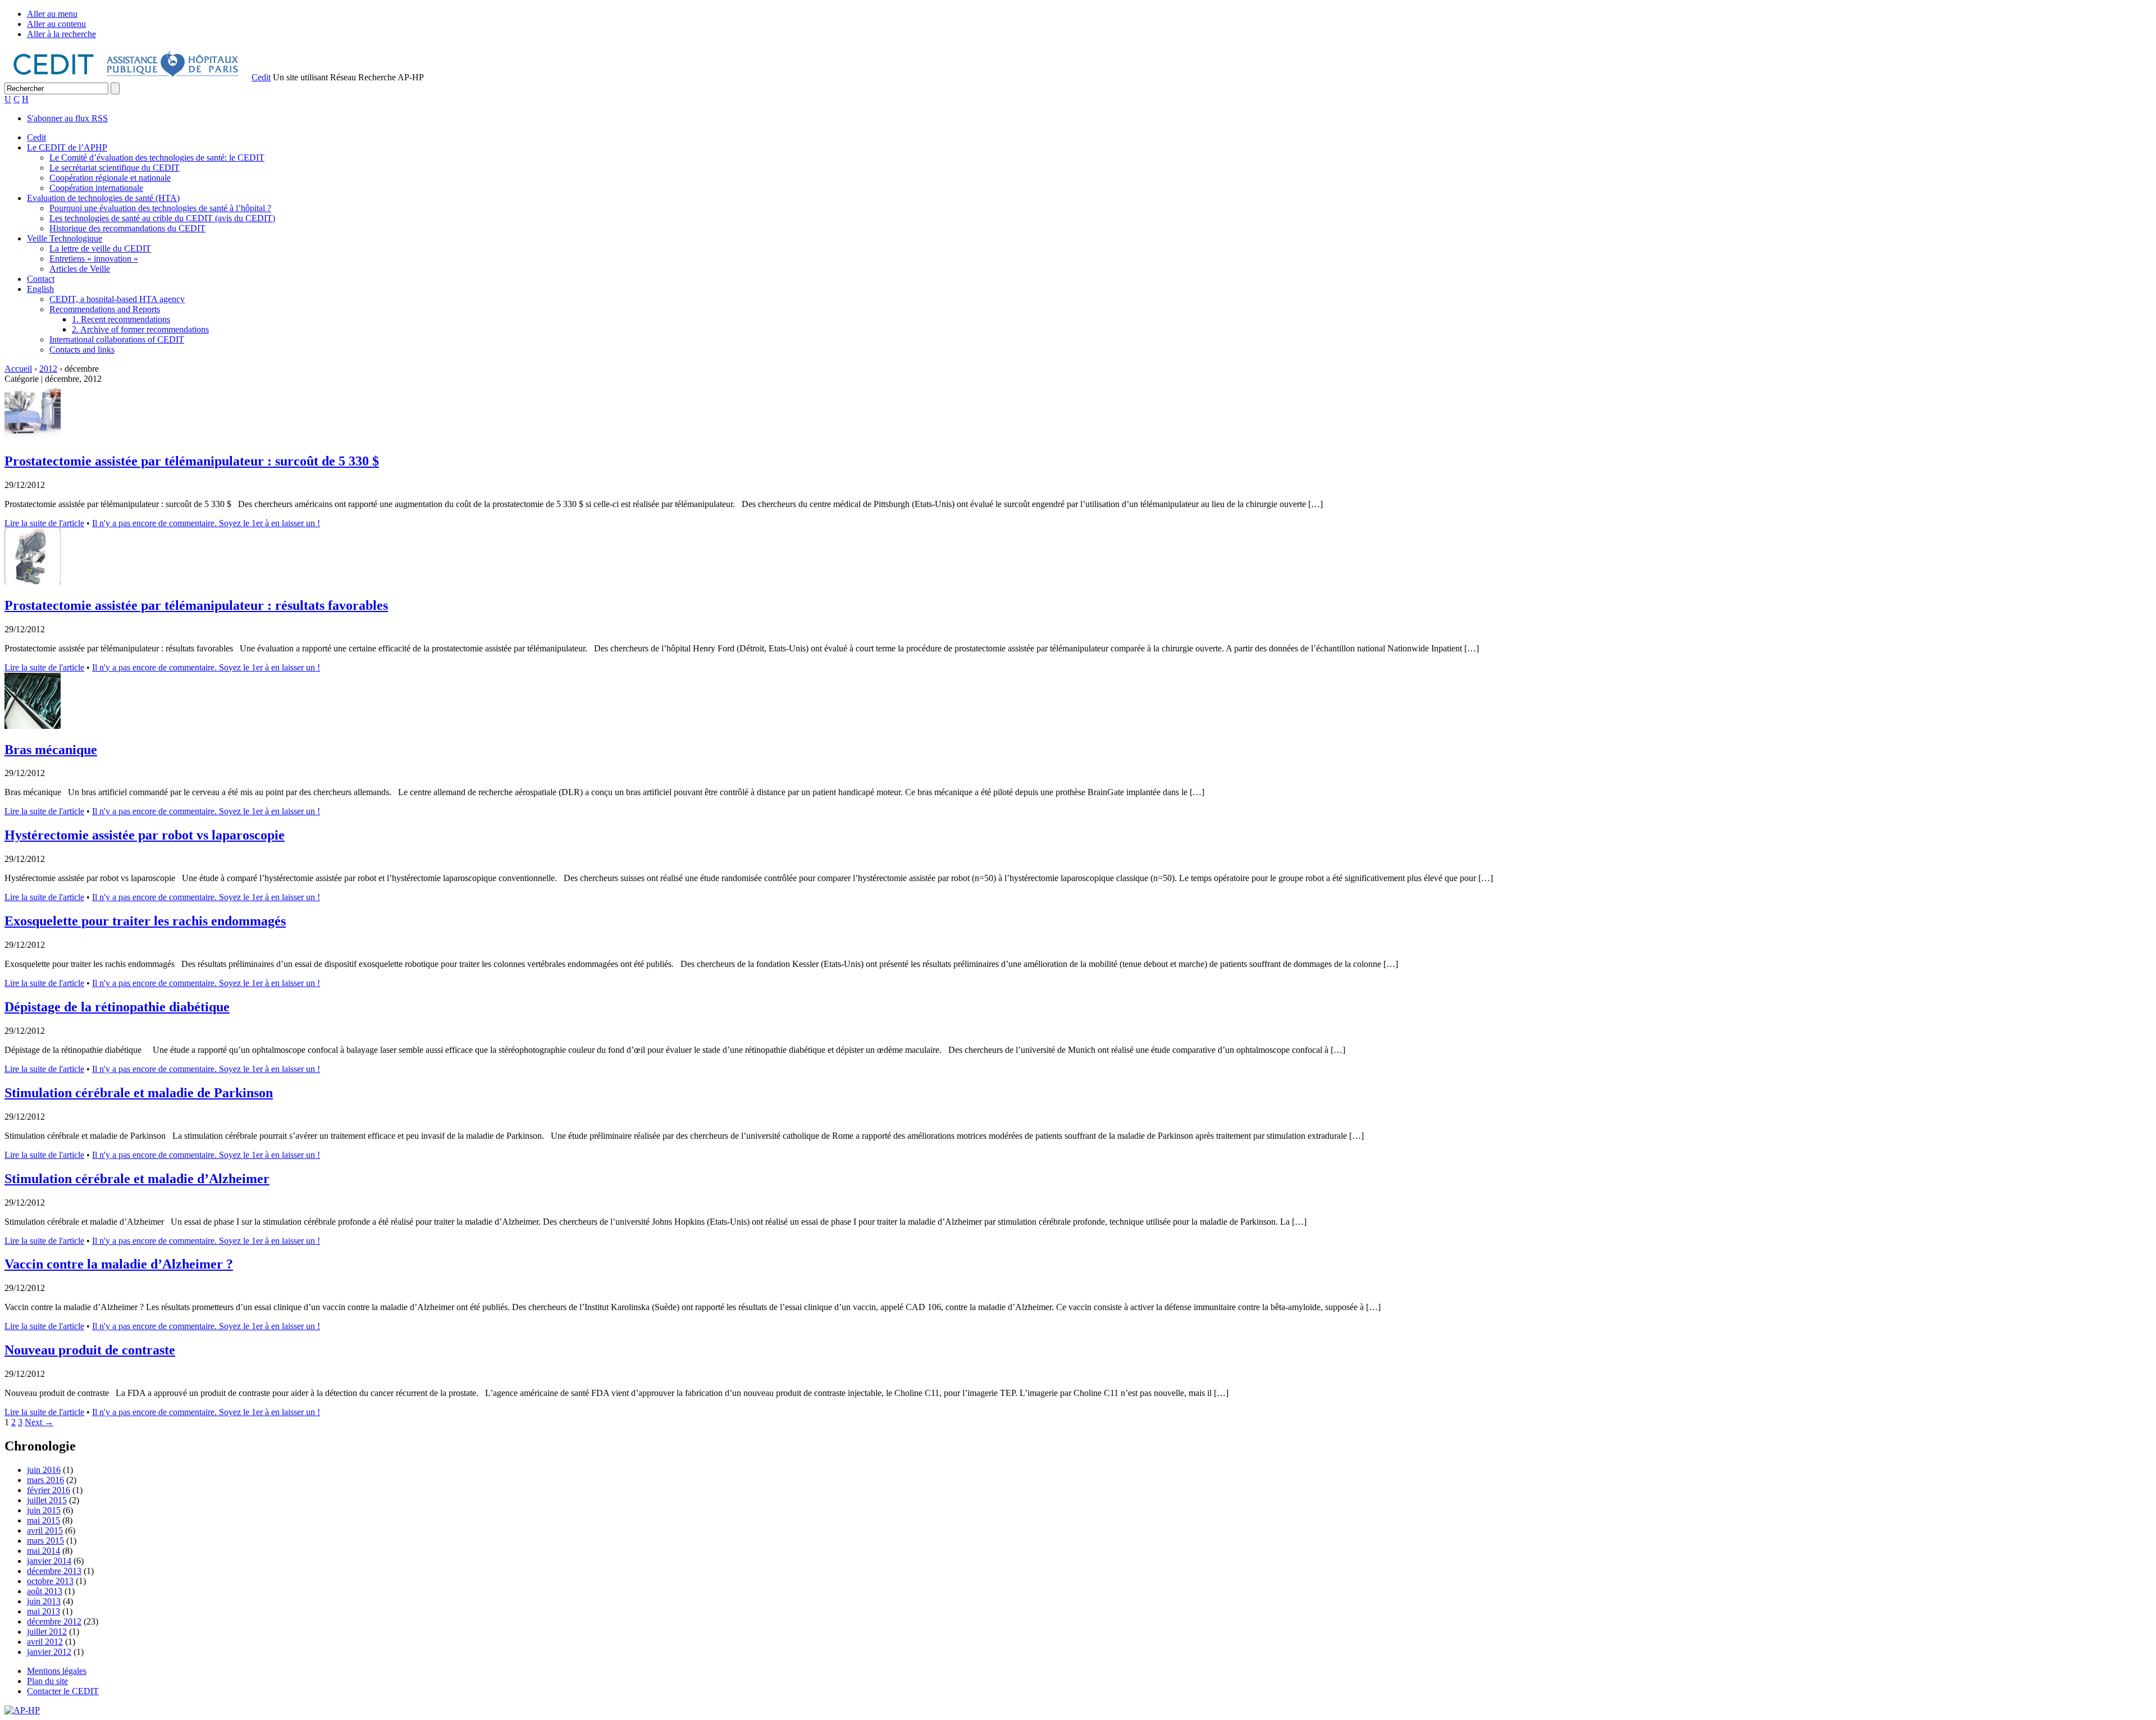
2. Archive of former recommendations (140, 329)
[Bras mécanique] (33, 726)
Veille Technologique (65, 238)
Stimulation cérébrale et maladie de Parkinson (139, 1093)
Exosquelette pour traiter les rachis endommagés (145, 921)
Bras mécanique (51, 750)
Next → (39, 1422)
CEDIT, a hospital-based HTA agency (117, 299)
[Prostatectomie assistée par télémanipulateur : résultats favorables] (33, 581)
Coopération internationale (96, 188)
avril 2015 (45, 1530)
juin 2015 (44, 1510)
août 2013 (45, 1591)
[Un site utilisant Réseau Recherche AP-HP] (127, 77)
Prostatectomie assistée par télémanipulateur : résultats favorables (196, 605)
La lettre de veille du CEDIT (100, 248)
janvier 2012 (49, 1652)
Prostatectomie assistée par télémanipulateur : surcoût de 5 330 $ (192, 461)
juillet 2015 (47, 1500)
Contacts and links (82, 350)
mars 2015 (45, 1541)
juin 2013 (44, 1601)
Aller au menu (52, 14)
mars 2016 (45, 1480)
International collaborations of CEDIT (117, 339)
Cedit (261, 77)
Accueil (18, 369)
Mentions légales (57, 1671)
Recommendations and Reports (105, 309)
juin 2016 (44, 1470)
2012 (48, 369)
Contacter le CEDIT (63, 1691)
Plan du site (47, 1681)
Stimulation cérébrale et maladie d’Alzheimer (137, 1179)
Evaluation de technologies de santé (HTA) (103, 198)
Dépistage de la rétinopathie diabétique (117, 1007)
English (40, 289)
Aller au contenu (56, 24)
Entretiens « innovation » (94, 259)
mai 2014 (44, 1551)
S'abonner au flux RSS (67, 118)
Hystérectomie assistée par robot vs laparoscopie (145, 835)
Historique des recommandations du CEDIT (127, 228)
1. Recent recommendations (121, 319)
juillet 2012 (47, 1632)
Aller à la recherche (61, 34)
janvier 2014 (49, 1561)
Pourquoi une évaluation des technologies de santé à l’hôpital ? (160, 208)
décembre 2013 (54, 1571)
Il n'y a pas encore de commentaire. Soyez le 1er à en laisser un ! (206, 523)
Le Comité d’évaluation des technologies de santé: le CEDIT (157, 158)
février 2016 (49, 1490)
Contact (41, 279)
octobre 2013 (50, 1581)
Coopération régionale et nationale (110, 178)
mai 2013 (44, 1611)
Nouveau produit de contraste (90, 1350)
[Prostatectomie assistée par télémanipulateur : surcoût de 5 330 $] (33, 437)
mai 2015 (44, 1520)
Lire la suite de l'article (44, 523)
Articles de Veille (80, 269)
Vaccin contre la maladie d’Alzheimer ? (119, 1264)
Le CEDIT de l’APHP (67, 147)
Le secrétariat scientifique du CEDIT (115, 168)
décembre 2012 (54, 1621)
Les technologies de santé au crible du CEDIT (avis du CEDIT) (162, 218)
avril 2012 (45, 1642)
